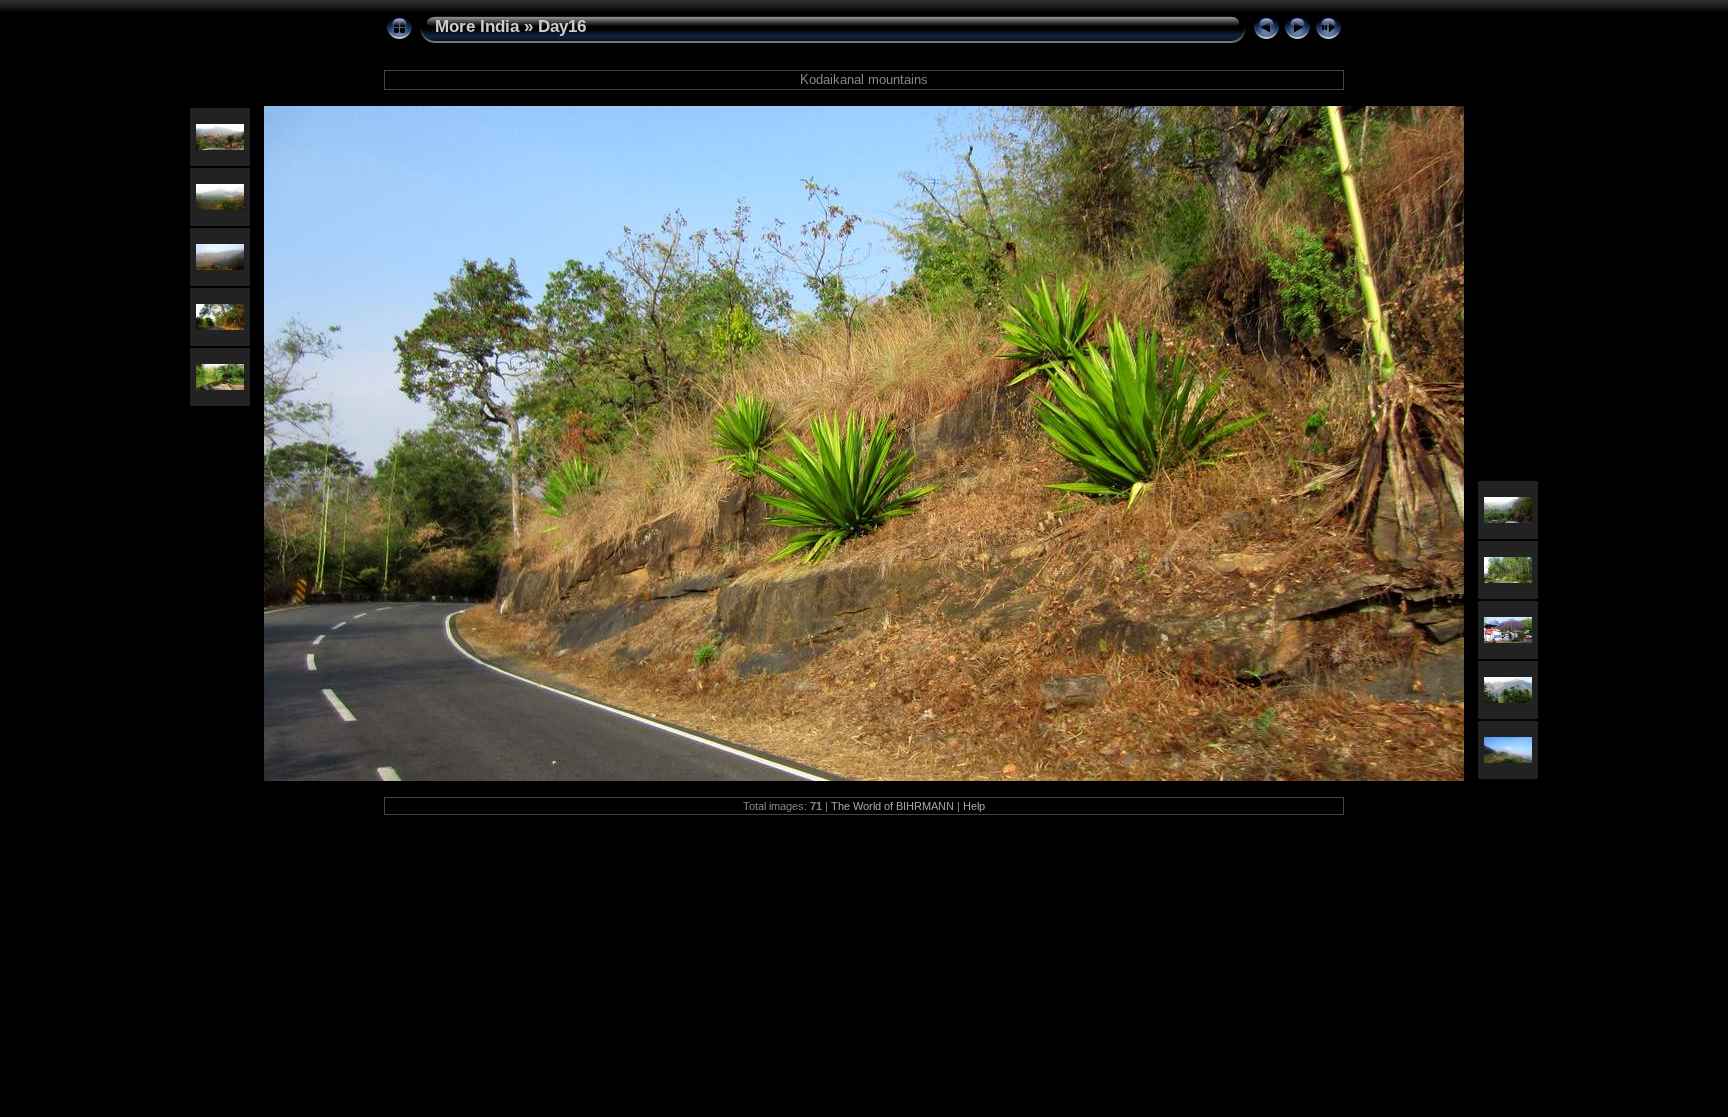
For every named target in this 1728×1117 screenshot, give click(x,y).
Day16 (562, 26)
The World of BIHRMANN (892, 806)
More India (477, 26)
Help (974, 806)
